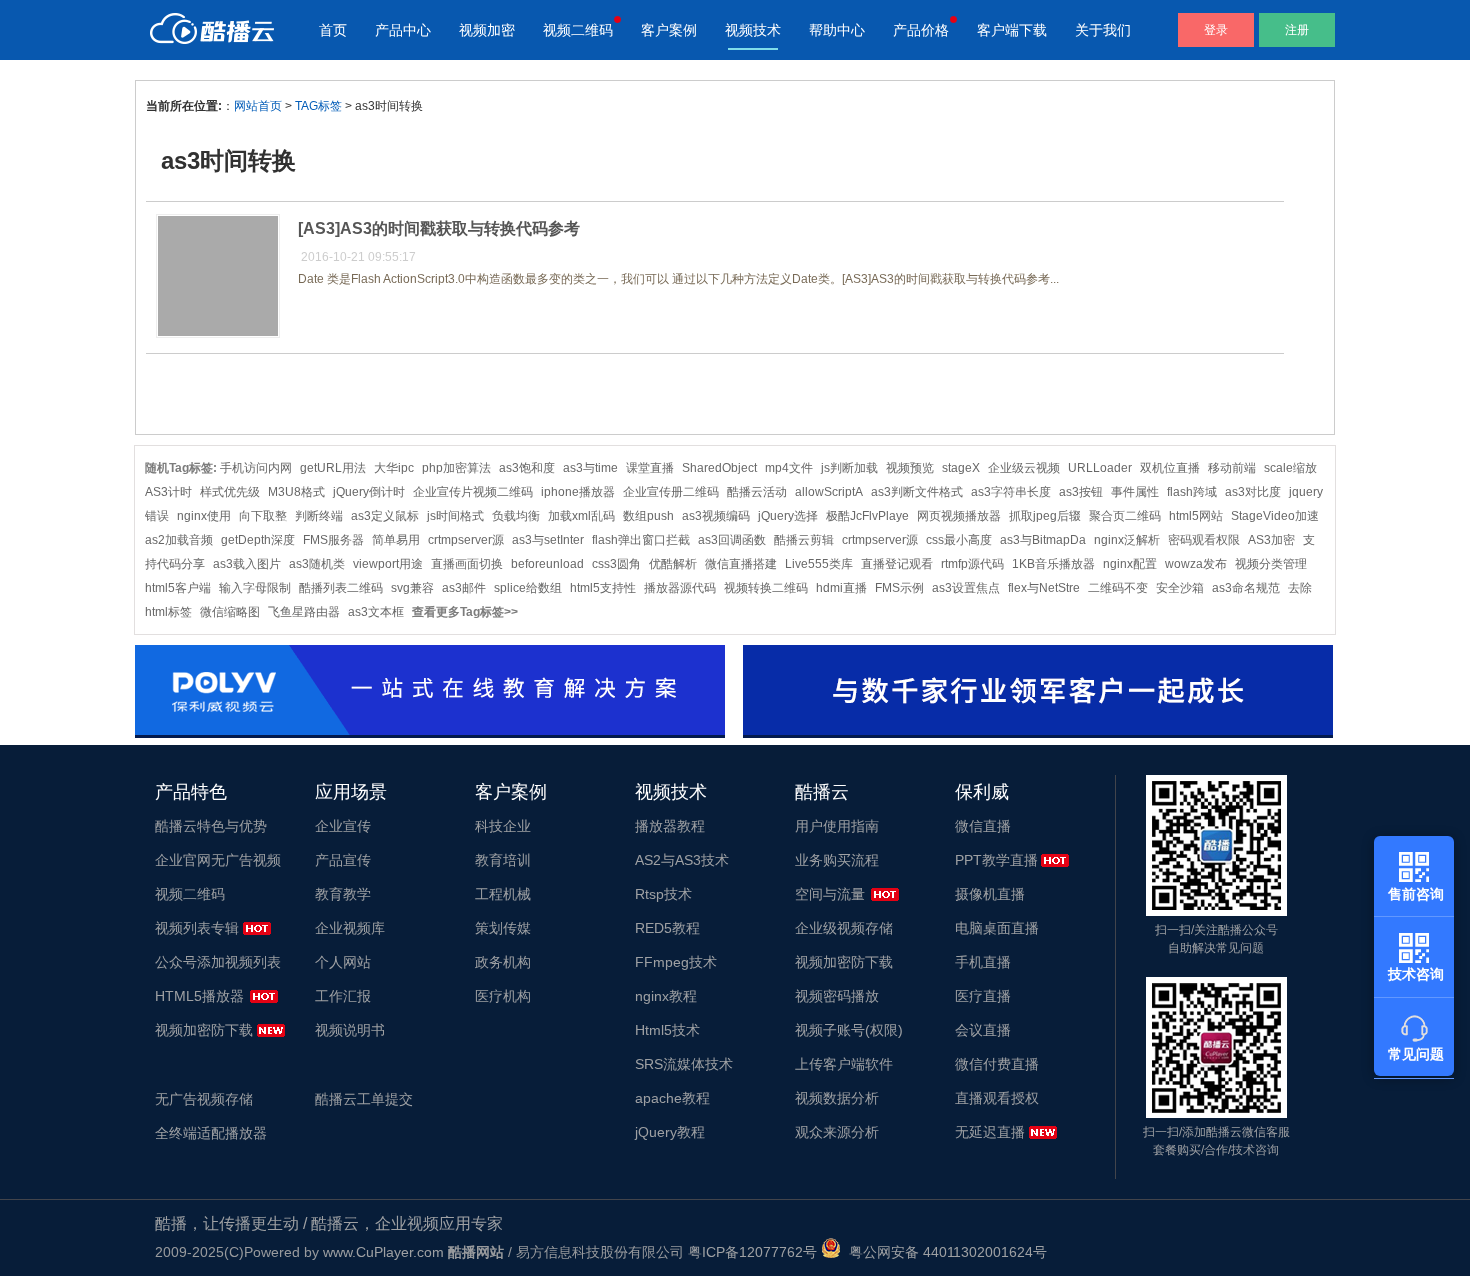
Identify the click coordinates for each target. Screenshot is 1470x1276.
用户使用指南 (837, 826)
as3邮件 (464, 588)
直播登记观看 (897, 564)
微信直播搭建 (741, 564)
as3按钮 (1081, 492)
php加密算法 (456, 468)
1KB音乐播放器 (1053, 564)
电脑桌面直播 (997, 928)
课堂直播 (650, 468)
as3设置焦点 (966, 588)
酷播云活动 (757, 492)
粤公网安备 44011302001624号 (944, 1252)
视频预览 (910, 468)
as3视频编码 (716, 516)
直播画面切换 (467, 564)
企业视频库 (350, 928)
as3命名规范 (1246, 588)
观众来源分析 (837, 1132)
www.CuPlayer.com (383, 1252)
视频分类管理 (1271, 564)
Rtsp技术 (663, 894)
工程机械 (503, 894)
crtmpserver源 (466, 540)
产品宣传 (343, 860)
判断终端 (319, 516)
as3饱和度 (527, 468)
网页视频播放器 (959, 516)
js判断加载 (849, 468)
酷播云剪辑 (804, 540)
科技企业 (503, 826)
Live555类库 (819, 564)
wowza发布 (1196, 564)
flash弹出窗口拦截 (641, 540)
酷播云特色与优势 (211, 826)
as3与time (590, 468)
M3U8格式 (296, 492)
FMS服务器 (333, 540)
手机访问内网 (256, 468)
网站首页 (258, 106)
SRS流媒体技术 (684, 1064)
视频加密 (487, 30)
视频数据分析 (837, 1098)
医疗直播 (983, 996)
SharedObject (719, 468)
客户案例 (669, 30)
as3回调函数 (732, 540)
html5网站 (1196, 516)
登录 (1216, 30)
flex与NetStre (1044, 588)
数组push (648, 516)
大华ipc (394, 468)
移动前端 (1232, 468)
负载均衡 (516, 516)
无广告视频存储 (204, 1099)
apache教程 (672, 1098)
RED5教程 (667, 928)
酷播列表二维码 (341, 588)
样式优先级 (230, 492)
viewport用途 (388, 564)
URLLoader (1100, 468)
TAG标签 (318, 106)
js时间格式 (455, 516)
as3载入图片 (247, 564)
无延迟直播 (990, 1132)
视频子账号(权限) (849, 1030)
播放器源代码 (680, 588)
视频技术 (753, 30)
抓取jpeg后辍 (1045, 516)
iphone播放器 (578, 492)
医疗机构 (503, 996)
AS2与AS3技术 (682, 860)
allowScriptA (829, 492)
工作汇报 (343, 996)
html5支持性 (603, 588)
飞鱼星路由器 (304, 612)
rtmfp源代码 (972, 564)
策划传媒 (503, 928)
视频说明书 (350, 1030)
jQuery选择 (788, 516)
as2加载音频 (179, 540)
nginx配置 (1130, 564)
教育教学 (343, 894)
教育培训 (503, 860)
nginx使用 (204, 516)
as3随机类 (317, 564)
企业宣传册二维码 (671, 492)
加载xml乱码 (581, 516)
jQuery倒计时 (369, 492)
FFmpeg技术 (676, 962)
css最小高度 (959, 540)
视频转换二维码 (766, 588)
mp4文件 (789, 468)
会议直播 (983, 1030)
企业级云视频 (1024, 468)
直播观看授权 (997, 1098)
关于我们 (1103, 30)
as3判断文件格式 (917, 492)
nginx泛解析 (1127, 540)
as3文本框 (376, 612)
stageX (961, 468)
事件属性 (1135, 492)
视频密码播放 (837, 996)
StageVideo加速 (1275, 516)
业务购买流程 (837, 860)
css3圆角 (616, 564)
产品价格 (921, 30)
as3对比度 (1253, 492)
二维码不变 (1118, 588)
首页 (333, 30)
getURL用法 (333, 468)
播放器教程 (670, 826)
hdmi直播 (841, 588)
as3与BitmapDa (1043, 540)
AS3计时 (168, 492)
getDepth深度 (258, 540)
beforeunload (547, 564)
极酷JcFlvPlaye (867, 516)
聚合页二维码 (1125, 516)
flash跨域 (1192, 492)
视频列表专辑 (197, 928)
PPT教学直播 (996, 860)
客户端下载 (1012, 30)
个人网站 (343, 962)
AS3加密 (1271, 540)
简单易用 (396, 540)
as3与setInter (548, 540)
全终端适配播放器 (211, 1133)
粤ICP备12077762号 (752, 1252)
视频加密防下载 (204, 1030)
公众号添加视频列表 (218, 962)
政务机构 (503, 962)
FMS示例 (899, 588)
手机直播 (983, 962)
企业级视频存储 (844, 928)
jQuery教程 (670, 1132)
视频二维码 (578, 30)
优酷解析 (673, 564)
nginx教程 (666, 996)
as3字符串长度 (1011, 492)
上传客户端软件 (844, 1064)
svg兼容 (412, 588)
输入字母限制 (255, 588)
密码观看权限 (1204, 540)
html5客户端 (178, 588)
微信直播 (983, 826)
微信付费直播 (997, 1064)
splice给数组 (528, 588)
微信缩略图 (230, 612)
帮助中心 (837, 30)
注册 (1297, 30)
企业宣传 (343, 826)
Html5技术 (667, 1030)
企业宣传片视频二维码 (473, 492)
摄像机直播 (990, 894)
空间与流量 (830, 894)
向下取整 (263, 516)
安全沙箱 (1180, 588)
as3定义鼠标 (385, 516)
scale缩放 (1290, 468)
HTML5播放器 (199, 996)
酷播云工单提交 (364, 1099)
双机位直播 (1170, 468)
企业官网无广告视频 (218, 860)
